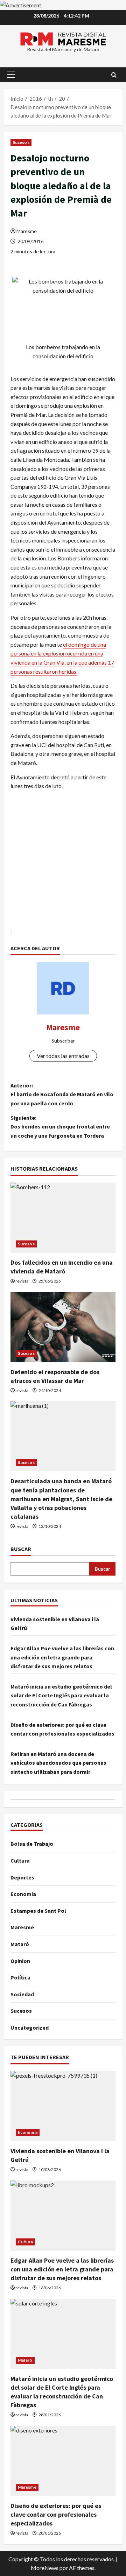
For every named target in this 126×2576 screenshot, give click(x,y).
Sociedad (22, 1994)
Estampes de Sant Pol (38, 1911)
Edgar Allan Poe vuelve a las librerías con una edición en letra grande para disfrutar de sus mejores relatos (62, 1657)
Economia (23, 1894)
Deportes (22, 1877)
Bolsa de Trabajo (32, 1844)
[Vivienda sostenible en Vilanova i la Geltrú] (63, 2106)
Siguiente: (60, 1127)
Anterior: (62, 1094)
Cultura (20, 1861)
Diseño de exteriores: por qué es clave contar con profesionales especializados (56, 2514)
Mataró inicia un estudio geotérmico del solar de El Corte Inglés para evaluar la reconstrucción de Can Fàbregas (61, 1695)
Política (20, 1977)
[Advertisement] (63, 863)
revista (22, 1281)
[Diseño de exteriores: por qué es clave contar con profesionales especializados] (63, 2461)
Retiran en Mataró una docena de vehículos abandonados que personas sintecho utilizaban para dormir (58, 1763)
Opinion (20, 1961)
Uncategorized (30, 2028)
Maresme (27, 231)
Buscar (21, 1549)
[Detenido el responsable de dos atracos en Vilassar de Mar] (63, 1327)
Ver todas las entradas (63, 1056)
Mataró (20, 1944)
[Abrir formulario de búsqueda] (114, 75)
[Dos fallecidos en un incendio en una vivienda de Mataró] (63, 1218)
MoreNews (45, 2568)
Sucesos (21, 142)
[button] (11, 75)
